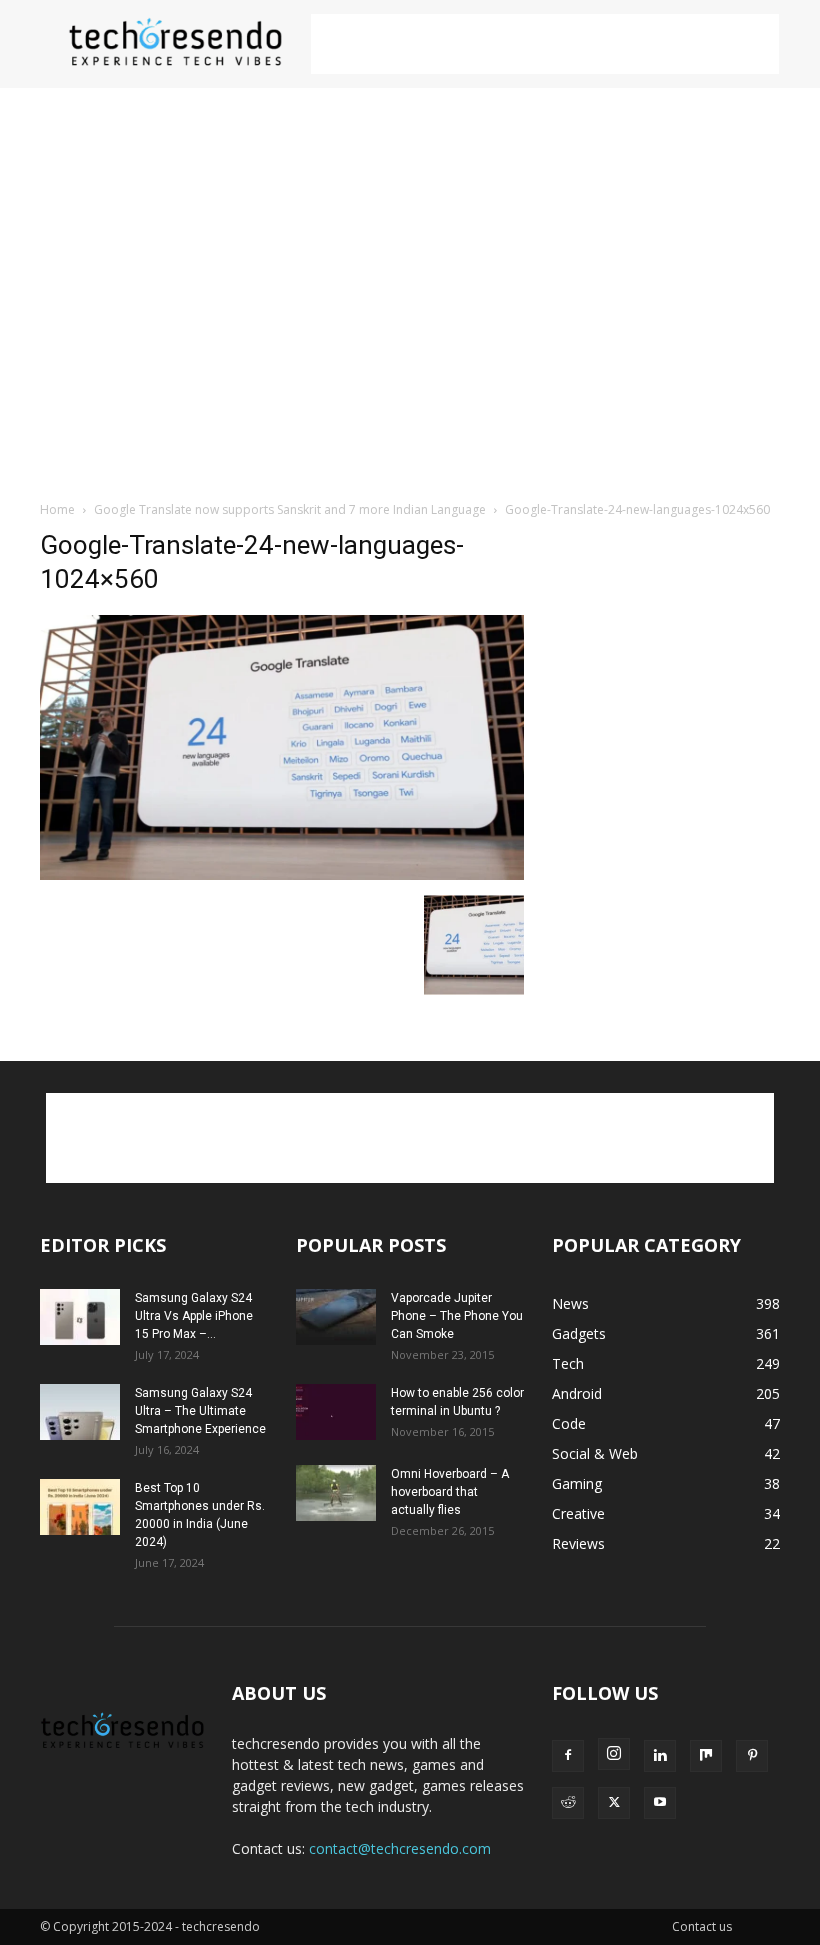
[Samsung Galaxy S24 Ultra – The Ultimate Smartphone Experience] (80, 1412)
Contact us (702, 1926)
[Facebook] (568, 1756)
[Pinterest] (752, 1756)
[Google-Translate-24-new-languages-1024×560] (282, 874)
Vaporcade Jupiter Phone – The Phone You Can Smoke (457, 1316)
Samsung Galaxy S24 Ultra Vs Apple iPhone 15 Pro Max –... (194, 1316)
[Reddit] (568, 1803)
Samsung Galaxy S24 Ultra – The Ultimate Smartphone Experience (200, 1411)
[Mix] (706, 1756)
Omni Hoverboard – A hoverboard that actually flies (450, 1492)
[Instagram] (614, 1754)
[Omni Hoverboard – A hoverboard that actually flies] (336, 1493)
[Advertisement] (545, 44)
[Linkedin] (660, 1756)
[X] (614, 1803)
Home (57, 509)
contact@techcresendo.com (400, 1848)
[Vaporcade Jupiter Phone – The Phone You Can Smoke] (336, 1317)
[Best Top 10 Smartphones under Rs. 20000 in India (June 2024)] (80, 1507)
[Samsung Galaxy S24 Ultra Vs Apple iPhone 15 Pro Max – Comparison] (80, 1317)
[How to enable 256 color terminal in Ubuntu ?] (336, 1412)
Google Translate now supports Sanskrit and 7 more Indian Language (290, 509)
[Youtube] (660, 1803)
